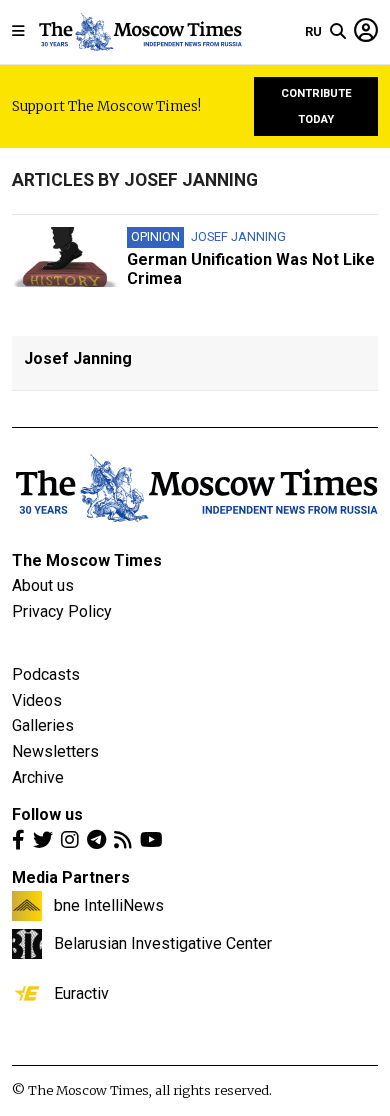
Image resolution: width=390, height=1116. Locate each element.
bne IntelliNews (109, 905)
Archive (38, 777)
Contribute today (316, 106)
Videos (37, 700)
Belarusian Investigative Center (163, 943)
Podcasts (46, 674)
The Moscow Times (87, 560)
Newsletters (55, 751)
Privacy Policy (62, 611)
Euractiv (81, 993)
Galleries (43, 725)
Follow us (47, 814)
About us (43, 585)
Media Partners (71, 877)
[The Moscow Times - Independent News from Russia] (139, 32)
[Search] (338, 32)
